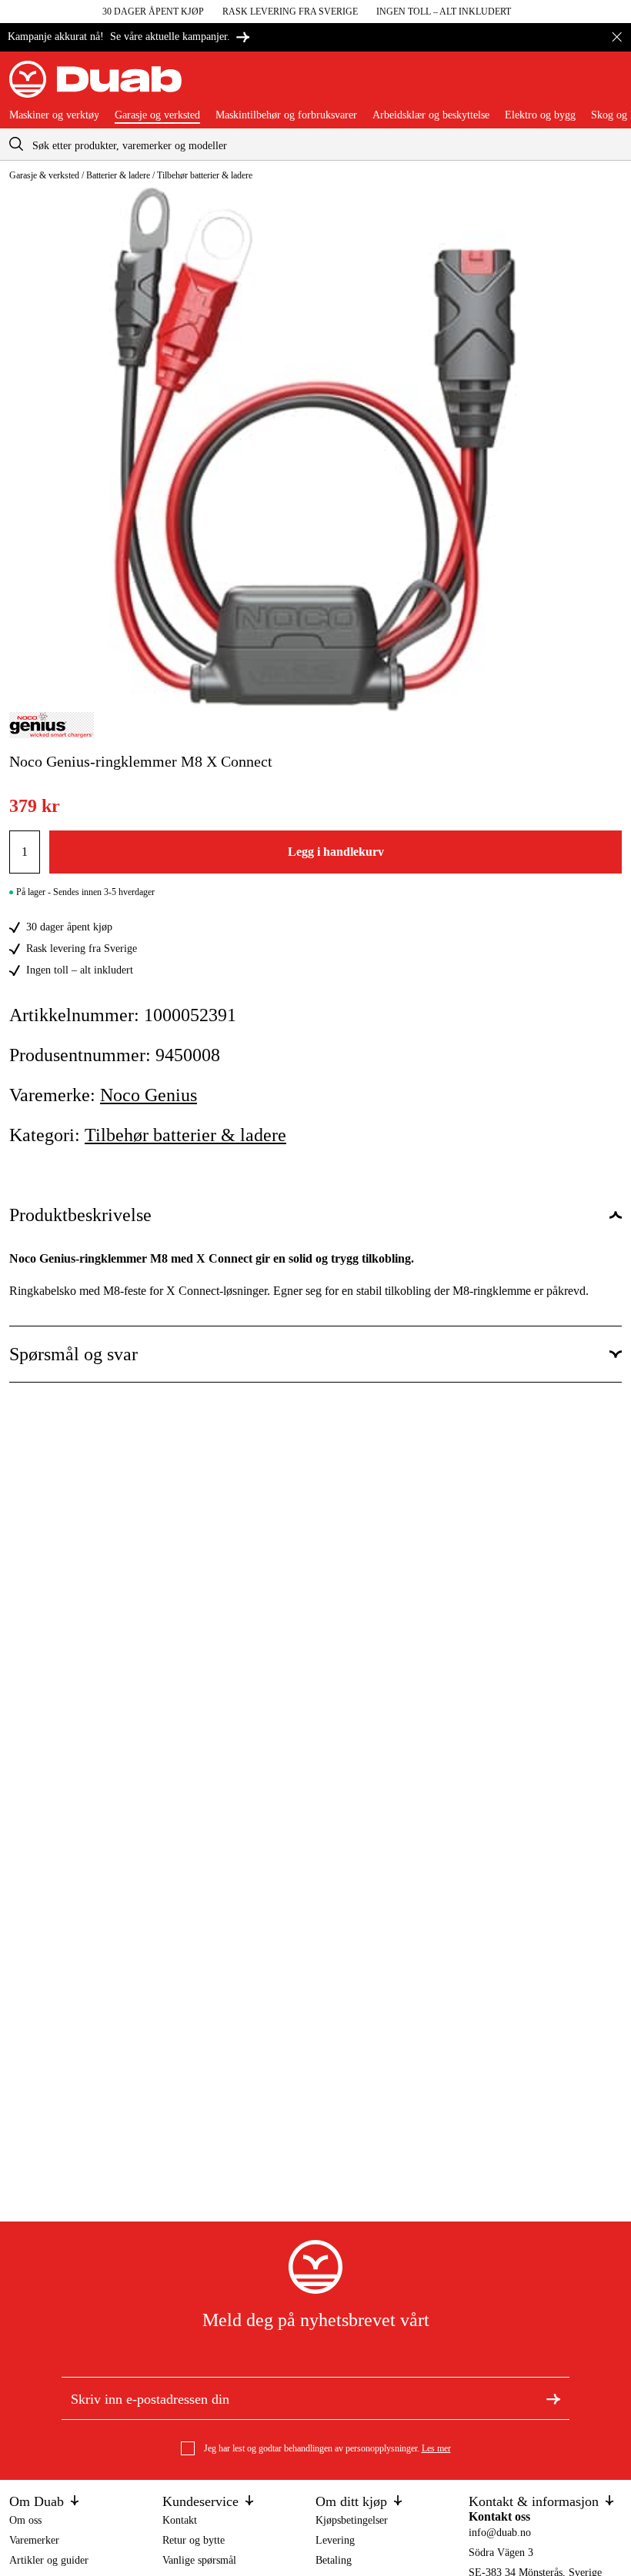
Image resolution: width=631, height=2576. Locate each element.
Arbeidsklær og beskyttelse (431, 115)
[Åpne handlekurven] (609, 85)
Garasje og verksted (157, 115)
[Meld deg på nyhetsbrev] (553, 2398)
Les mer (436, 2448)
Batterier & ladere (118, 175)
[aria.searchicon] (16, 144)
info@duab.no (500, 2533)
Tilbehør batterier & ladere (205, 175)
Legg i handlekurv (336, 852)
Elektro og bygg (540, 115)
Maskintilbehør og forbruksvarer (286, 115)
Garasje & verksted (44, 175)
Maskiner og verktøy (54, 115)
